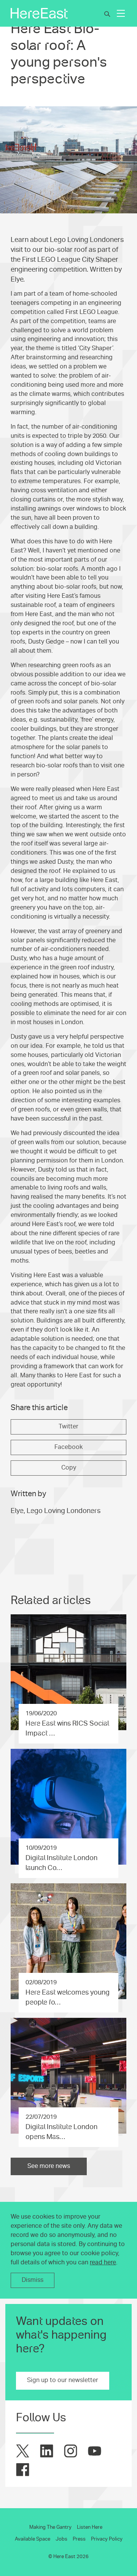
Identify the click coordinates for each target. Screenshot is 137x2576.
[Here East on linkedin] (47, 2451)
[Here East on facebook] (23, 2470)
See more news (49, 2166)
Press (79, 2539)
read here (103, 2262)
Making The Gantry (50, 2527)
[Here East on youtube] (95, 2451)
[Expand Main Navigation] (121, 13)
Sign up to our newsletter (63, 2380)
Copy (69, 1468)
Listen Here (90, 2527)
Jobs (61, 2539)
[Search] (107, 14)
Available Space (33, 2539)
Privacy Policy (107, 2539)
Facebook (68, 1447)
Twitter (68, 1426)
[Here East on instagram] (71, 2451)
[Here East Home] (39, 13)
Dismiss (33, 2280)
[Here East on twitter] (23, 2451)
